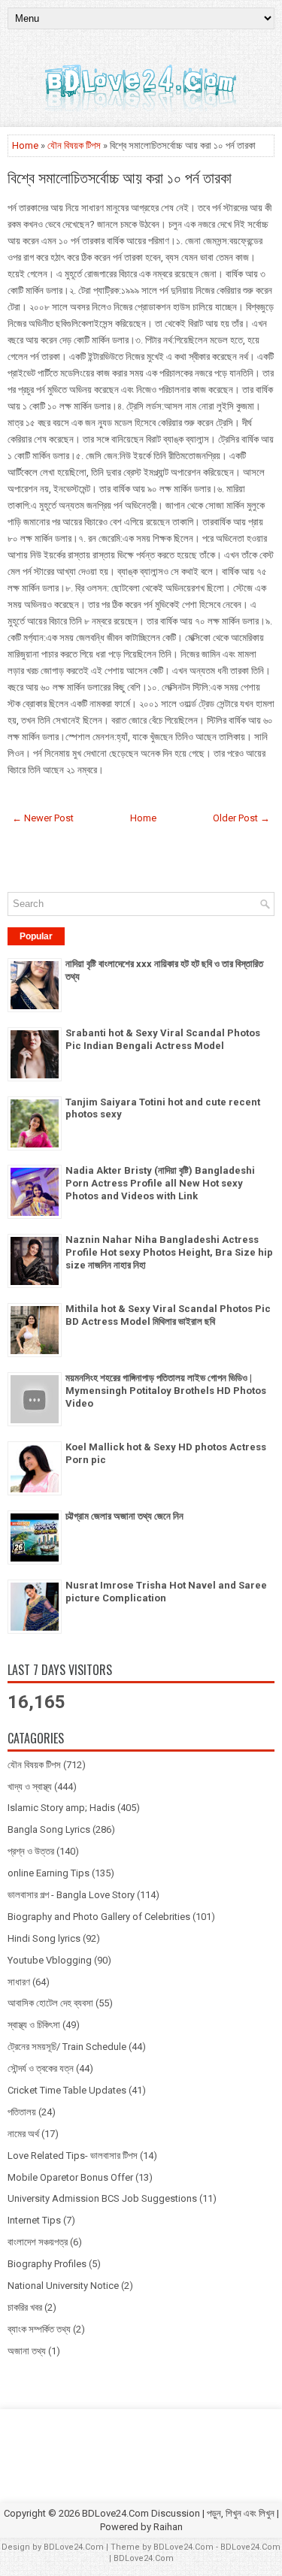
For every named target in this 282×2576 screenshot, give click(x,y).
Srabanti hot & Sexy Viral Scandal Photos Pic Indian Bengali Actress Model (163, 1039)
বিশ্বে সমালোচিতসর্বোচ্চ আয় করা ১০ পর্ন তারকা (120, 177)
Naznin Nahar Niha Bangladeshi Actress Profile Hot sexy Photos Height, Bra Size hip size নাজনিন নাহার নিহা (169, 1252)
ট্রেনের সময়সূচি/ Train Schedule (67, 2047)
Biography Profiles (47, 2264)
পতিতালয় (22, 2112)
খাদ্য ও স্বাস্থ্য (30, 1787)
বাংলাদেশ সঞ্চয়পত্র (38, 2242)
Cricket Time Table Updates (67, 2090)
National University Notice (63, 2286)
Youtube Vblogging (50, 1960)
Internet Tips (34, 2220)
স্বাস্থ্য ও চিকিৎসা (34, 2025)
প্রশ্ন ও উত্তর (31, 1851)
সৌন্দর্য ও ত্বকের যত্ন (41, 2068)
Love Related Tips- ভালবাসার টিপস (73, 2156)
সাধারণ (19, 1982)
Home (25, 145)
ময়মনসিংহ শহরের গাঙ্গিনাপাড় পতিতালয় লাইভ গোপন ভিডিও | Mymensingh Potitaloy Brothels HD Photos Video (166, 1391)
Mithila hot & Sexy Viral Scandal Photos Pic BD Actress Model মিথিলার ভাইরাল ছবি (168, 1315)
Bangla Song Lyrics (49, 1829)
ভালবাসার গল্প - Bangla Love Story (71, 1895)
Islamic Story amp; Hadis (61, 1808)
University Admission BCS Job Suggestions (102, 2198)
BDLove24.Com (74, 2547)
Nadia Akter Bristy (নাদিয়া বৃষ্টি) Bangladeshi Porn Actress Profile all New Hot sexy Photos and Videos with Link (160, 1183)
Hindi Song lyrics (44, 1938)
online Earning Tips (49, 1873)
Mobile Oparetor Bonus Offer (70, 2177)
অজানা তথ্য (27, 2351)
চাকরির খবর (25, 2307)
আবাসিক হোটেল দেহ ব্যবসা (50, 2003)
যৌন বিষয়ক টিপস (74, 145)
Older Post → (241, 818)
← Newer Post (43, 818)
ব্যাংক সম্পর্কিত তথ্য (39, 2329)
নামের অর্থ (23, 2134)
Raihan (168, 2527)
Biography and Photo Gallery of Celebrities (99, 1917)
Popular (36, 936)
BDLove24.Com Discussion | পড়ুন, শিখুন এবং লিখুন (178, 2513)
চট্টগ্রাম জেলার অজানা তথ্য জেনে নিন (124, 1516)
